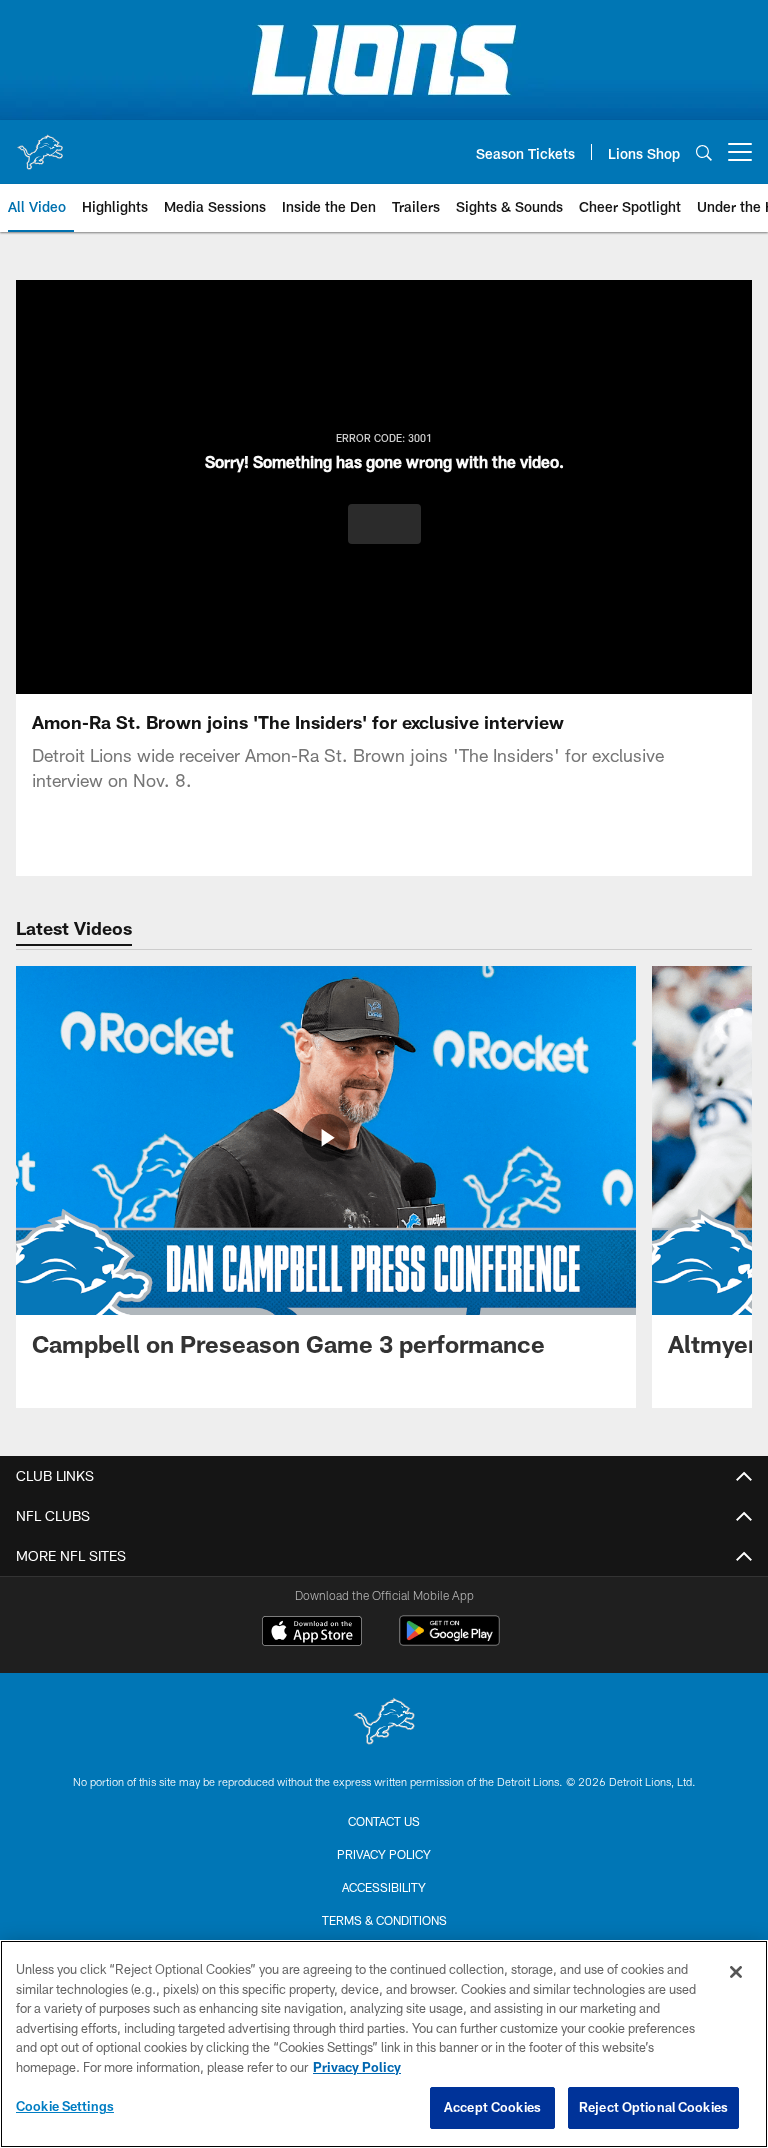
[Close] (736, 1972)
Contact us (384, 1821)
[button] (384, 524)
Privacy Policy (384, 1854)
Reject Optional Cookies (653, 2107)
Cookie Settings (65, 2106)
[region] (384, 2044)
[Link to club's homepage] (40, 144)
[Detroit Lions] (384, 1723)
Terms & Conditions (384, 1920)
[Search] (704, 152)
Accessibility (384, 1887)
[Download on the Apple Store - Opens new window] (312, 1633)
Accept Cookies (492, 2107)
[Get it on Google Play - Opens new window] (449, 1640)
